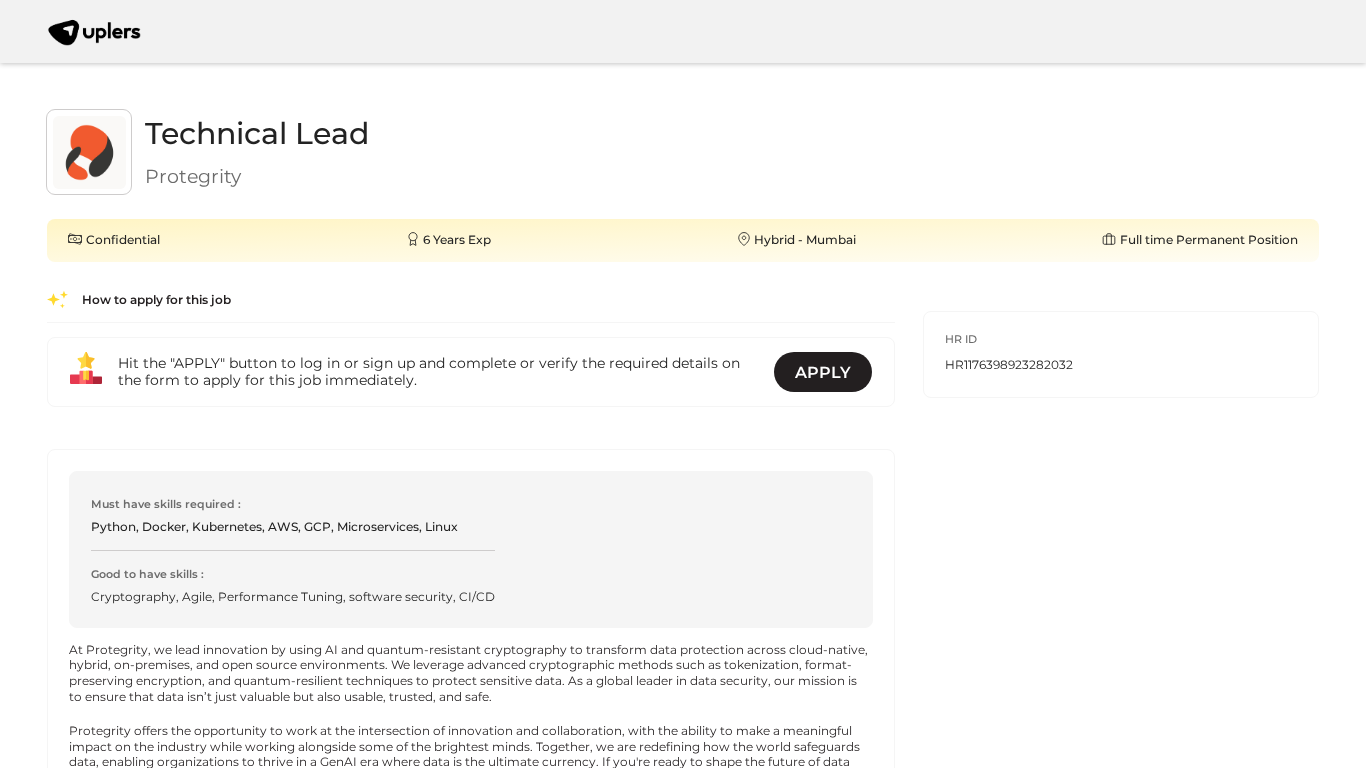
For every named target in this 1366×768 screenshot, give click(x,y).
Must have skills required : (166, 504)
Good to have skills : (147, 574)
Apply (823, 372)
